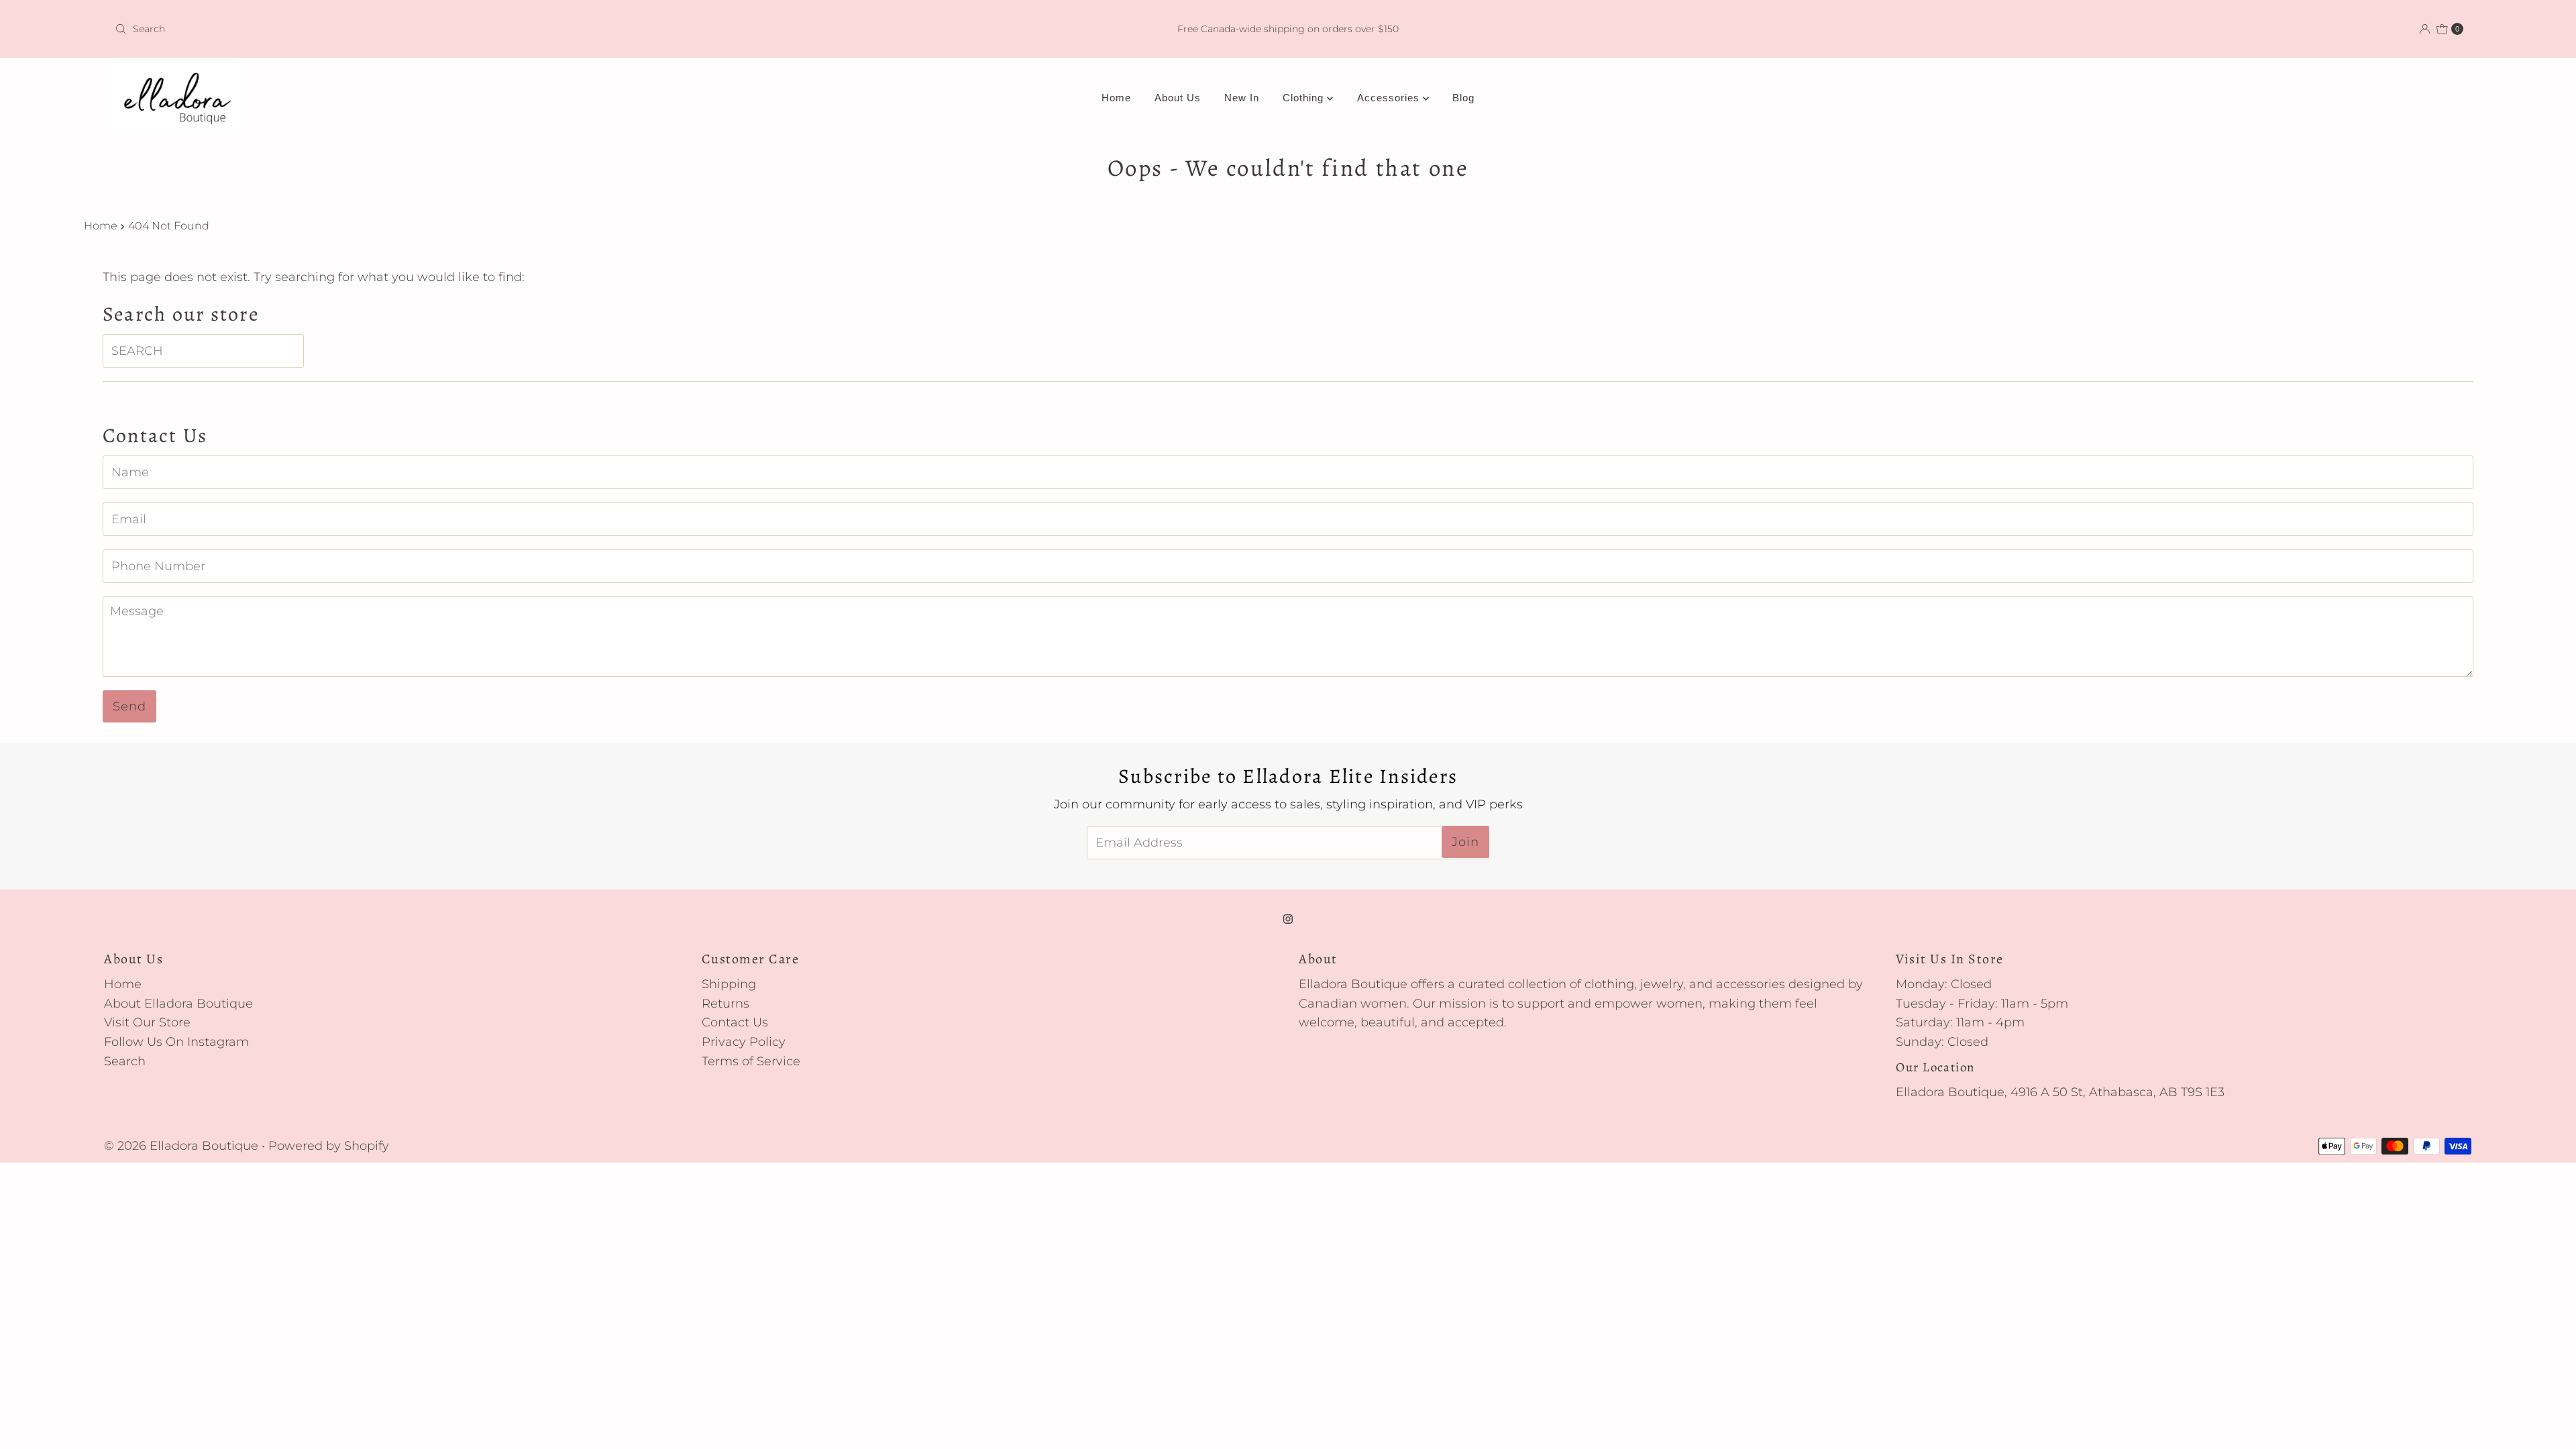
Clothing (1305, 98)
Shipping (729, 984)
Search (125, 1061)
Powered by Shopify (329, 1146)
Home (1116, 98)
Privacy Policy (744, 1042)
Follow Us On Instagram (176, 1042)
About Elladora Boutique (178, 1004)
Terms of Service (751, 1061)
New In (1242, 98)
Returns (726, 1004)
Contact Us (735, 1022)
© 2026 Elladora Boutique (181, 1146)
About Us (1178, 98)
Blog (1463, 98)
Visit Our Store (147, 1022)
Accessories (1390, 98)
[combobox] (499, 29)
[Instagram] (1288, 919)
